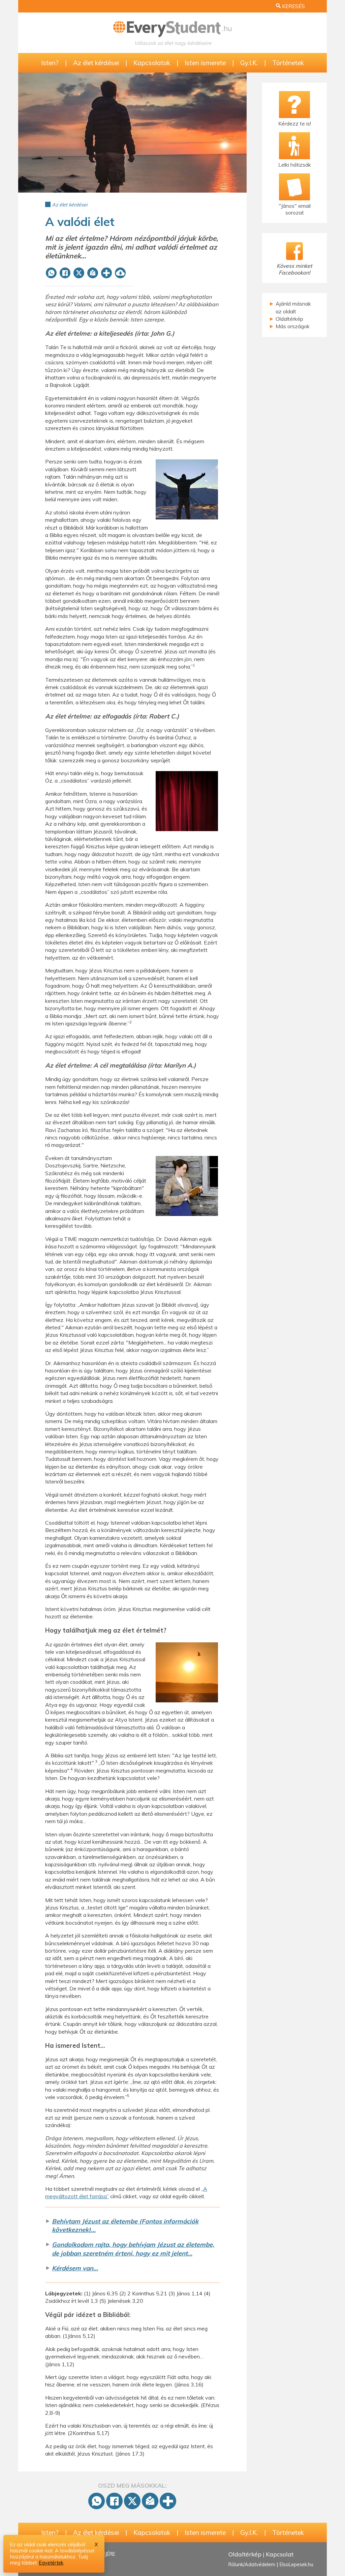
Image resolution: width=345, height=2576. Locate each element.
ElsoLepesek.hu (296, 2565)
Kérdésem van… (75, 2268)
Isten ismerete (205, 63)
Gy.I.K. (249, 63)
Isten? (50, 63)
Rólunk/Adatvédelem (252, 2565)
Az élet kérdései (96, 63)
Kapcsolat (280, 2554)
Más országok (293, 326)
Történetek (288, 63)
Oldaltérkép (289, 319)
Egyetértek (51, 2563)
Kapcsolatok (152, 63)
